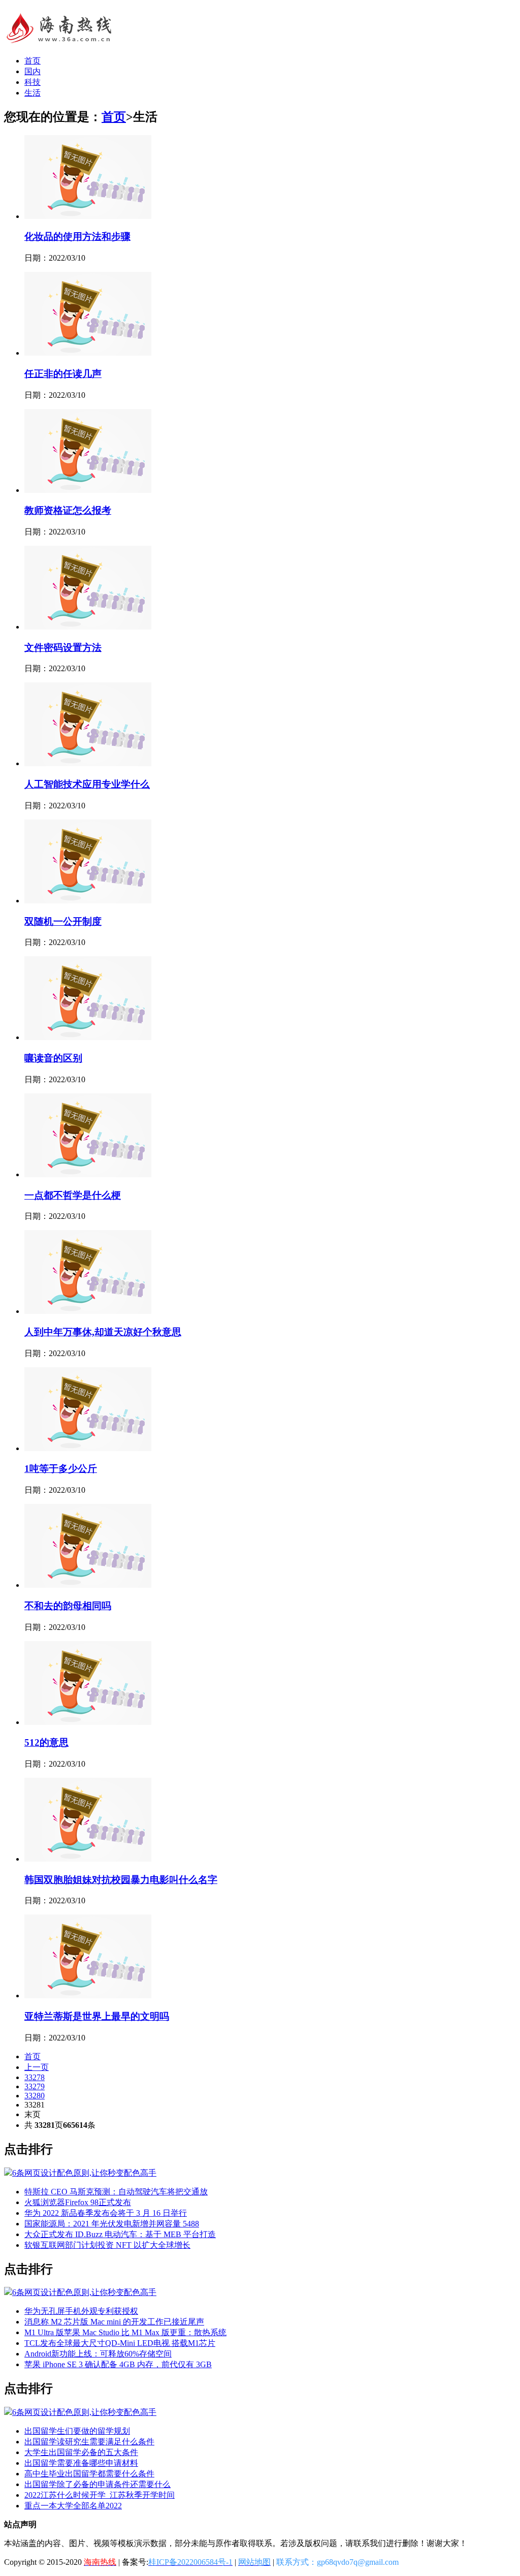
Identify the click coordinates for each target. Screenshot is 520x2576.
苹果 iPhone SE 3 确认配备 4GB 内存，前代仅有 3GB (118, 2364)
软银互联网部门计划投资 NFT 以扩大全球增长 (107, 2245)
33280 (35, 2096)
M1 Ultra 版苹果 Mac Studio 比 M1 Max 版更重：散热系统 (125, 2332)
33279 (35, 2086)
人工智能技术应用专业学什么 (87, 784)
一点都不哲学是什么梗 (73, 1195)
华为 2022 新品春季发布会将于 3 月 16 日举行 (106, 2213)
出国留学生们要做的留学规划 (77, 2431)
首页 (32, 61)
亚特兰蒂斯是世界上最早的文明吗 (97, 2016)
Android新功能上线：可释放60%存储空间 (98, 2354)
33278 (35, 2077)
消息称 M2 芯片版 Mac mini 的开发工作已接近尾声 (114, 2322)
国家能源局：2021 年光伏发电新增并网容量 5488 (112, 2224)
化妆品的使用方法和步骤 (77, 237)
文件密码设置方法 (63, 648)
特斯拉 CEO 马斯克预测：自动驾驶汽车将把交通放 (116, 2192)
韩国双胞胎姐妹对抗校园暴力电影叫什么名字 (121, 1880)
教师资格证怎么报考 (68, 510)
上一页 (37, 2067)
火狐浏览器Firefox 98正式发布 (78, 2202)
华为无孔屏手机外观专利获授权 (81, 2311)
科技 (32, 82)
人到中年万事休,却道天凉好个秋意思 (103, 1332)
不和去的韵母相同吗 (68, 1606)
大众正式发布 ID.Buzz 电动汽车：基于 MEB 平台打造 (120, 2234)
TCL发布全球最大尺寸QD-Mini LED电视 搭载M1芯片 (120, 2343)
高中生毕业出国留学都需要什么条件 (89, 2474)
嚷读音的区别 (53, 1058)
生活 (32, 93)
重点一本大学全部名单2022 (73, 2506)
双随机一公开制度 (63, 921)
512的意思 (46, 1742)
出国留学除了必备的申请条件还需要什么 (97, 2484)
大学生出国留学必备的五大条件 (81, 2452)
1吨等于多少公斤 (61, 1469)
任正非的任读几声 (63, 374)
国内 (32, 71)
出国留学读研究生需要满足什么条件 (89, 2442)
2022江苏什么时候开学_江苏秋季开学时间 (100, 2495)
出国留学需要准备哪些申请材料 (81, 2463)
